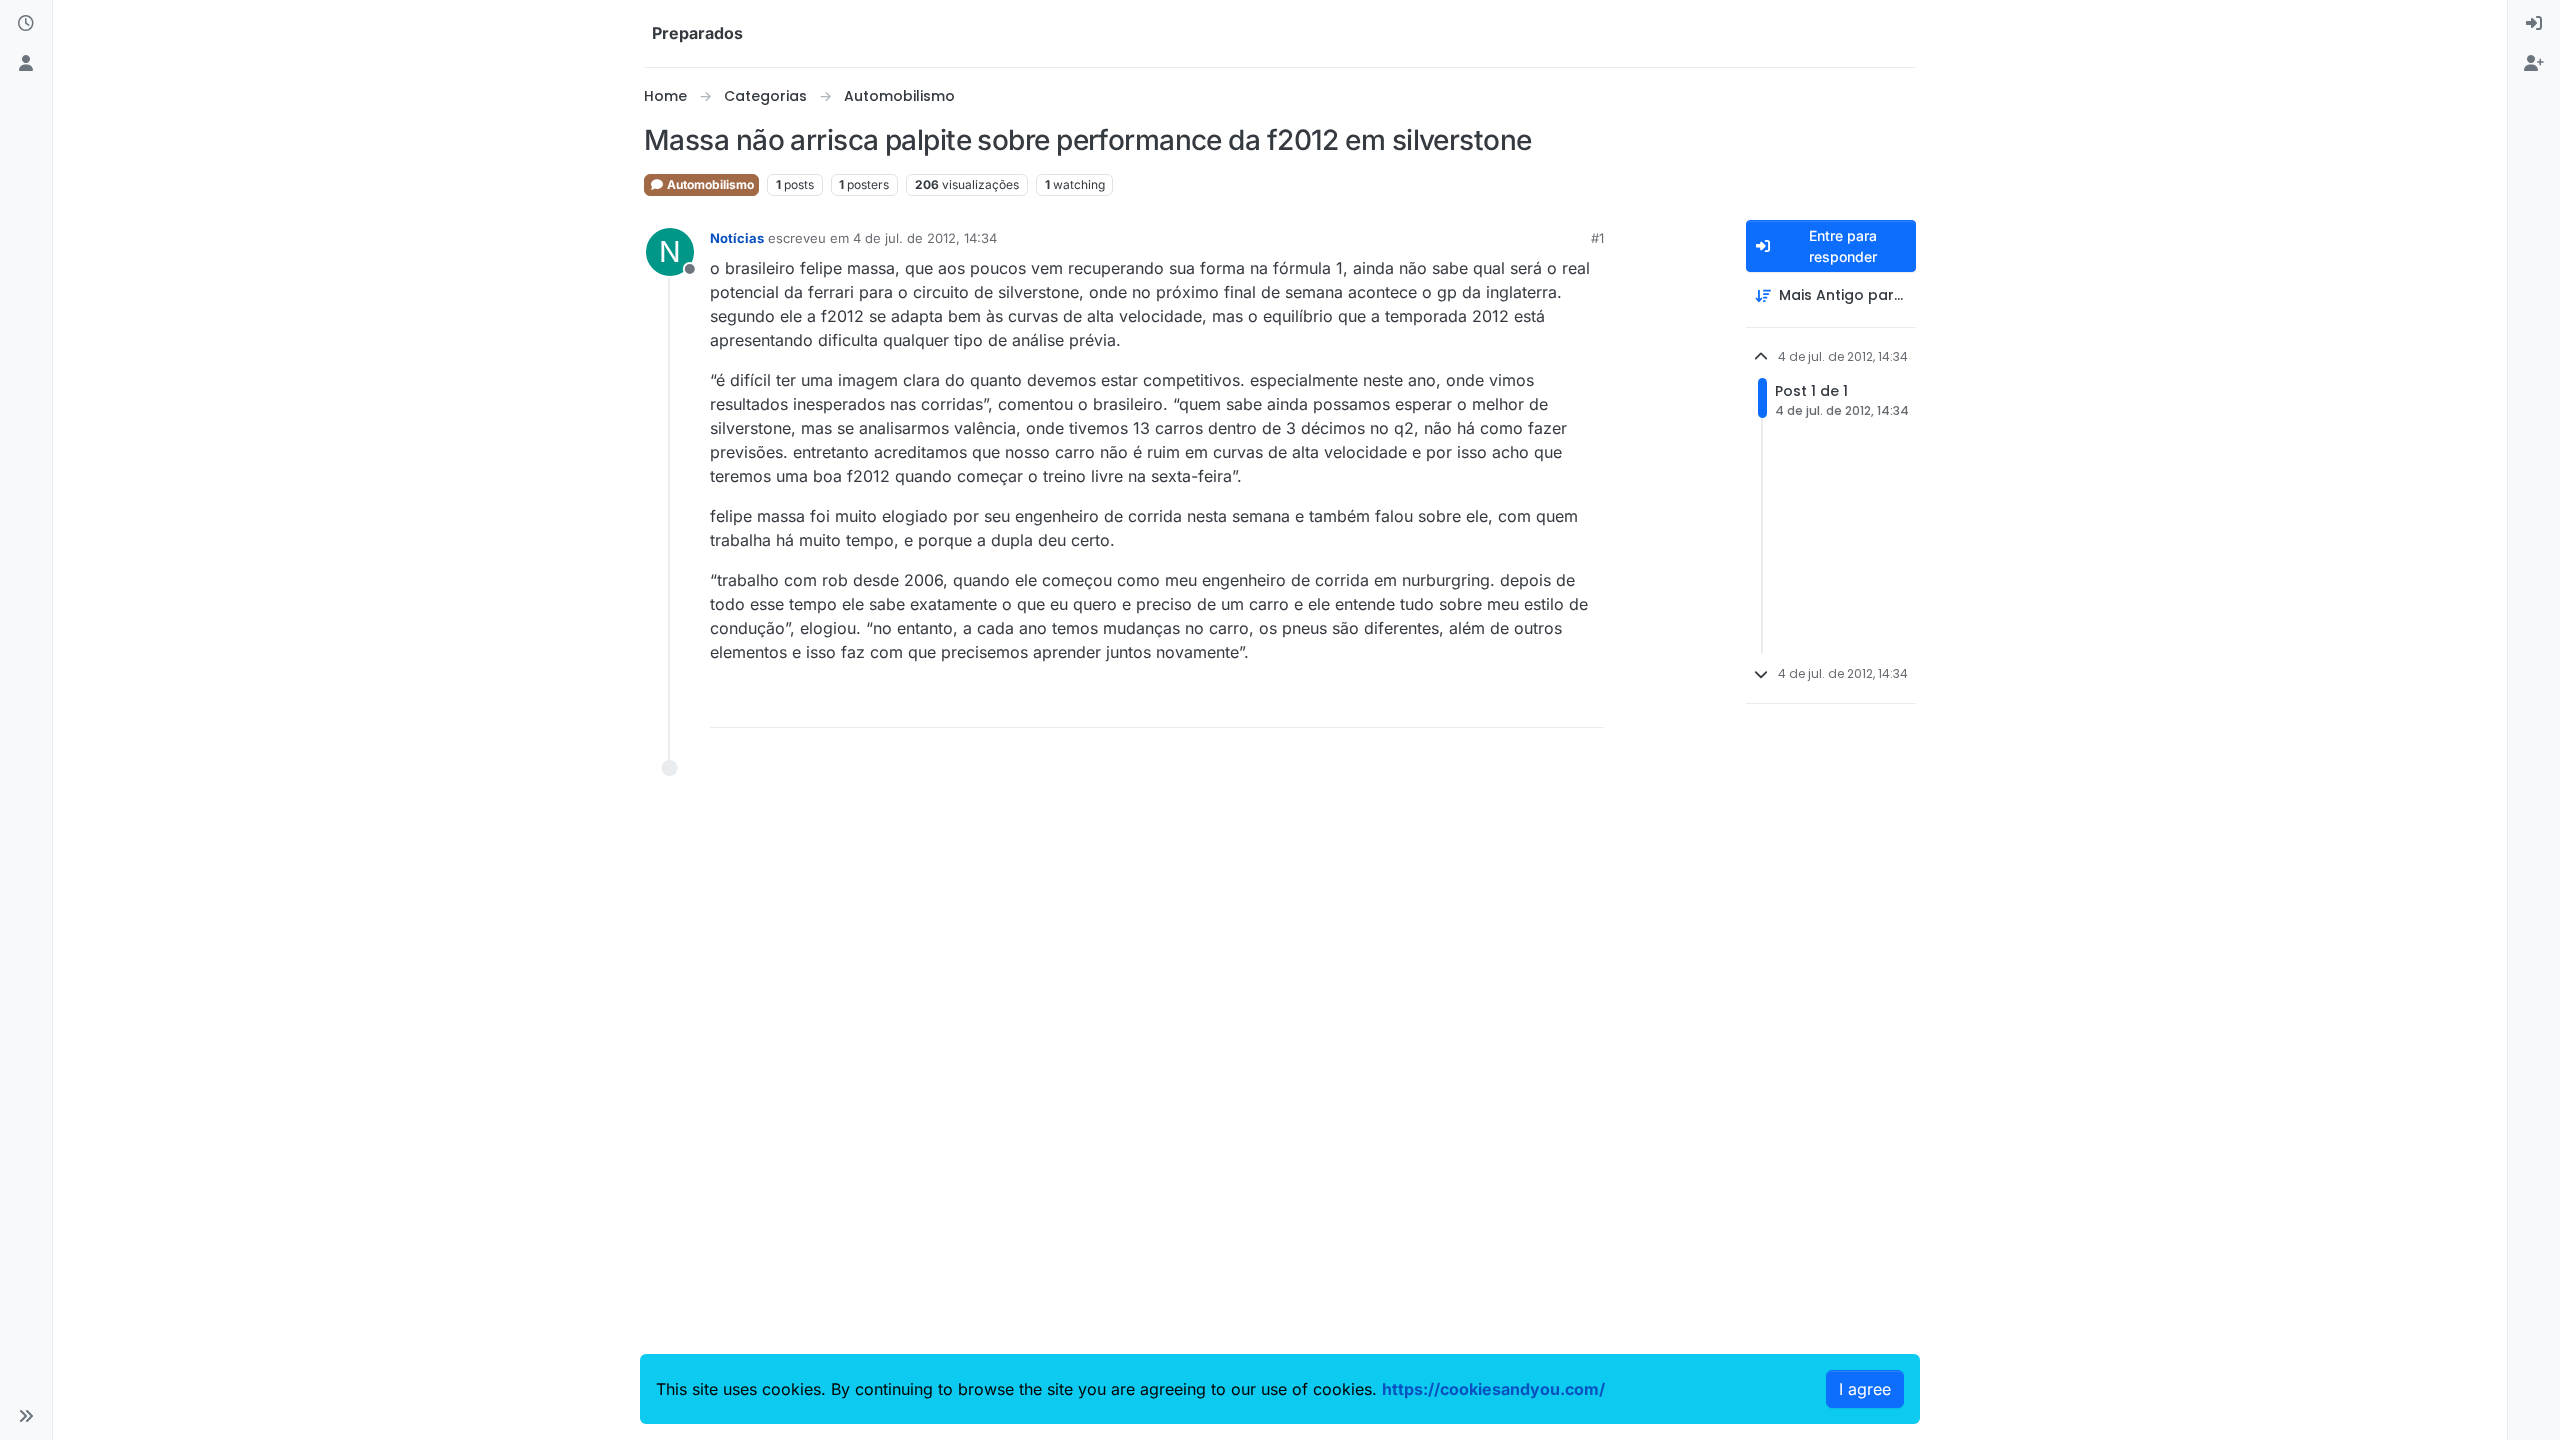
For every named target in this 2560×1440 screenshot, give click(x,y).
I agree (1865, 1389)
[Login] (2534, 24)
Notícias (737, 238)
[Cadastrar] (2534, 64)
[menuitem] (2534, 24)
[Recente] (26, 24)
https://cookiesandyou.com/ (1493, 1389)
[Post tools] (1587, 703)
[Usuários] (26, 64)
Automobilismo (709, 184)
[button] (26, 1416)
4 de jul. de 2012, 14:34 (925, 238)
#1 (1597, 238)
